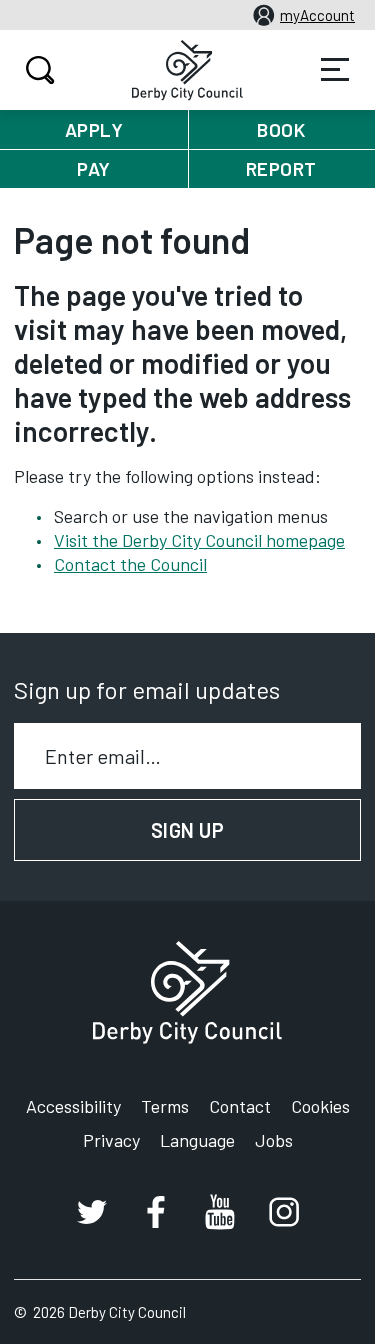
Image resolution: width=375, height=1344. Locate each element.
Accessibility (73, 1106)
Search (40, 70)
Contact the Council (130, 564)
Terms (165, 1106)
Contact (240, 1106)
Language (197, 1140)
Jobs (274, 1140)
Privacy (111, 1140)
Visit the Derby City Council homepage (199, 540)
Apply (94, 129)
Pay (94, 168)
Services (335, 70)
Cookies (320, 1106)
